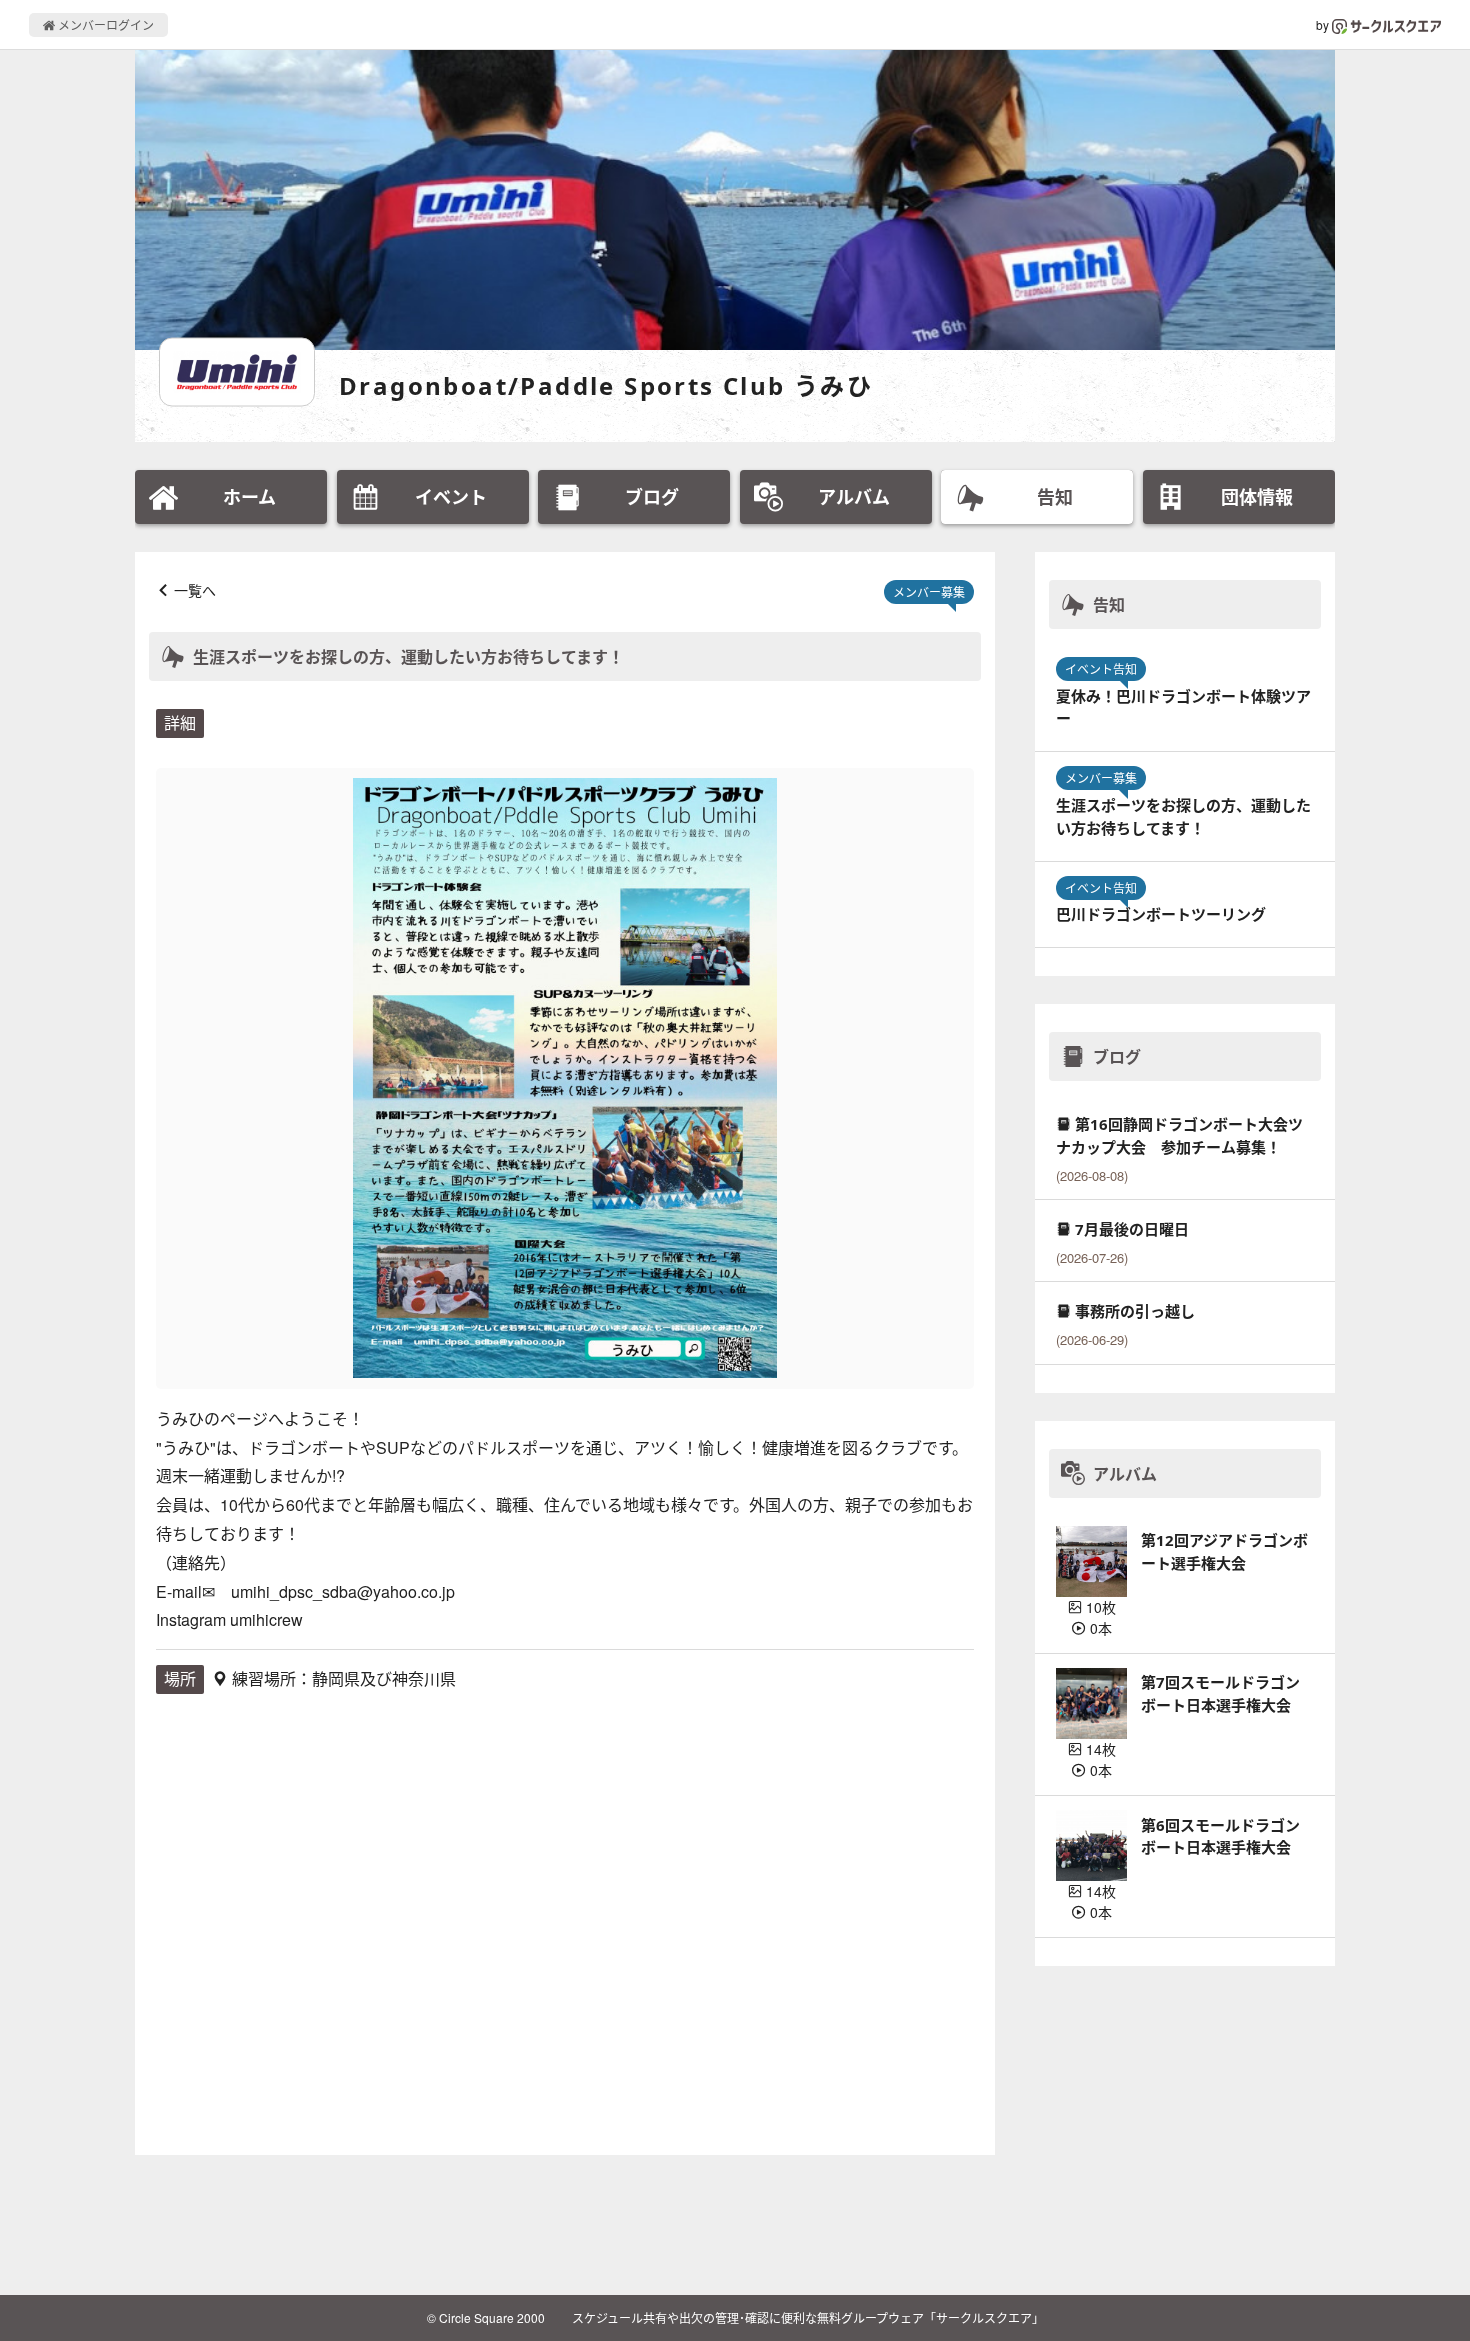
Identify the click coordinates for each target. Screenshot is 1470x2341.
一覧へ (195, 590)
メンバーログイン (104, 24)
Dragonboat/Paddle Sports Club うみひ (606, 385)
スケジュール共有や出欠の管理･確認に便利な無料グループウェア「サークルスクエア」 (808, 2317)
